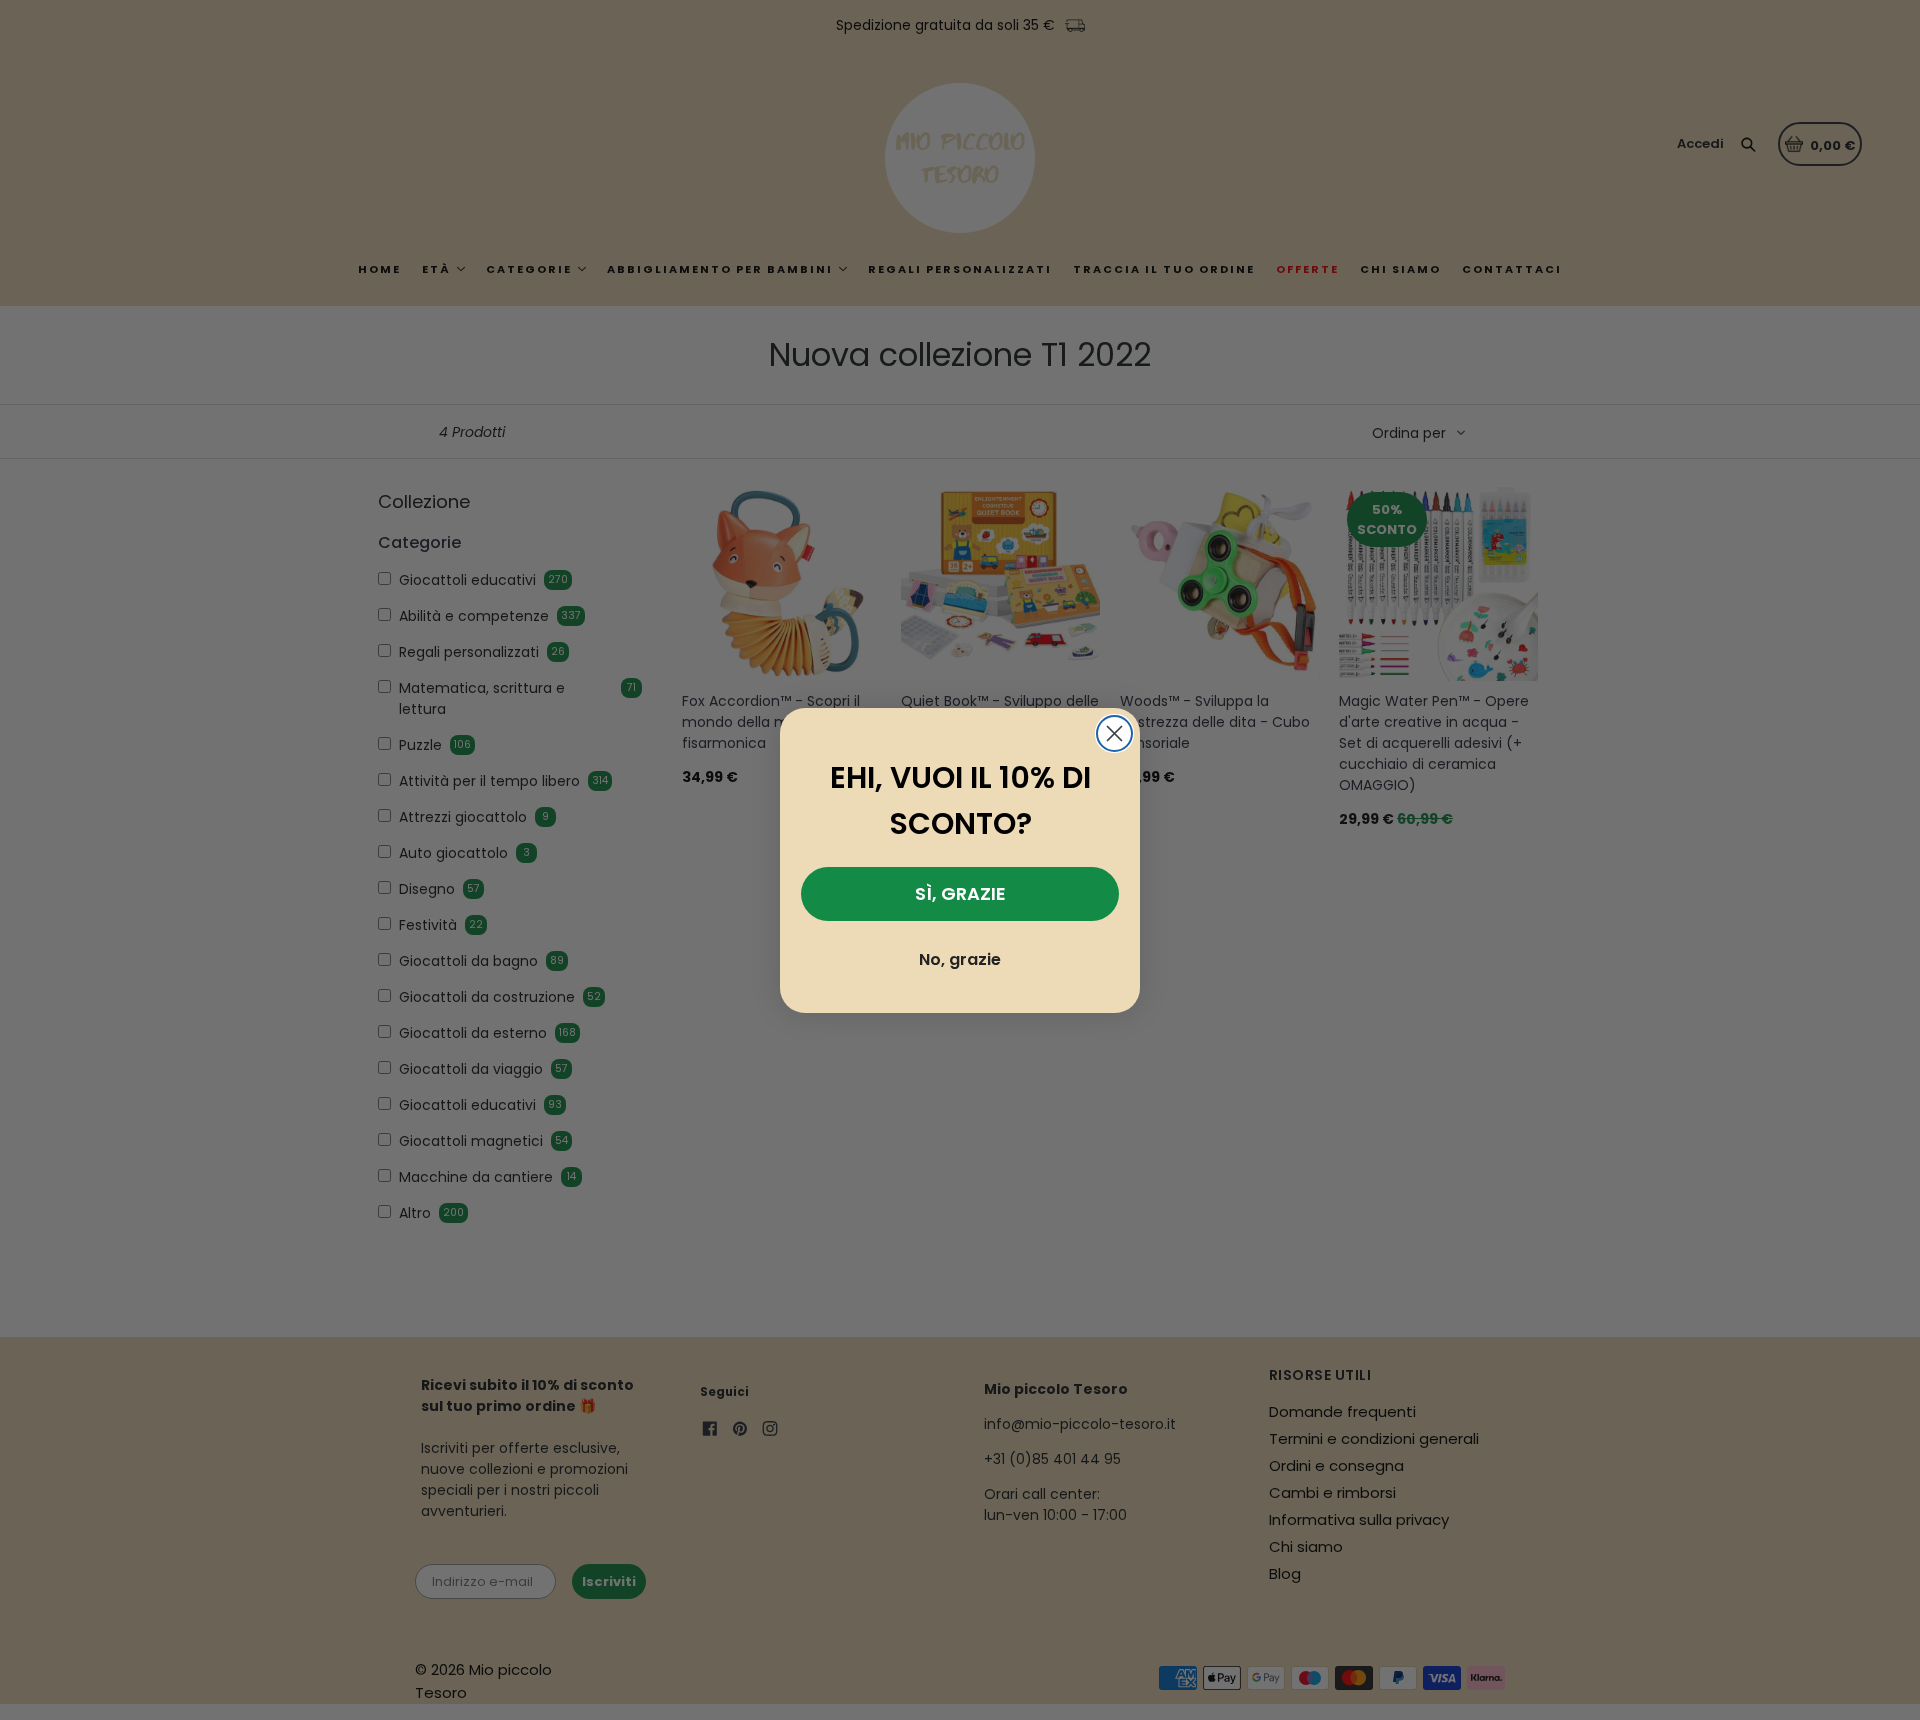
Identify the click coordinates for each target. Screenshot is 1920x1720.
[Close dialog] (1114, 733)
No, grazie (960, 959)
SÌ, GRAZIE (960, 893)
